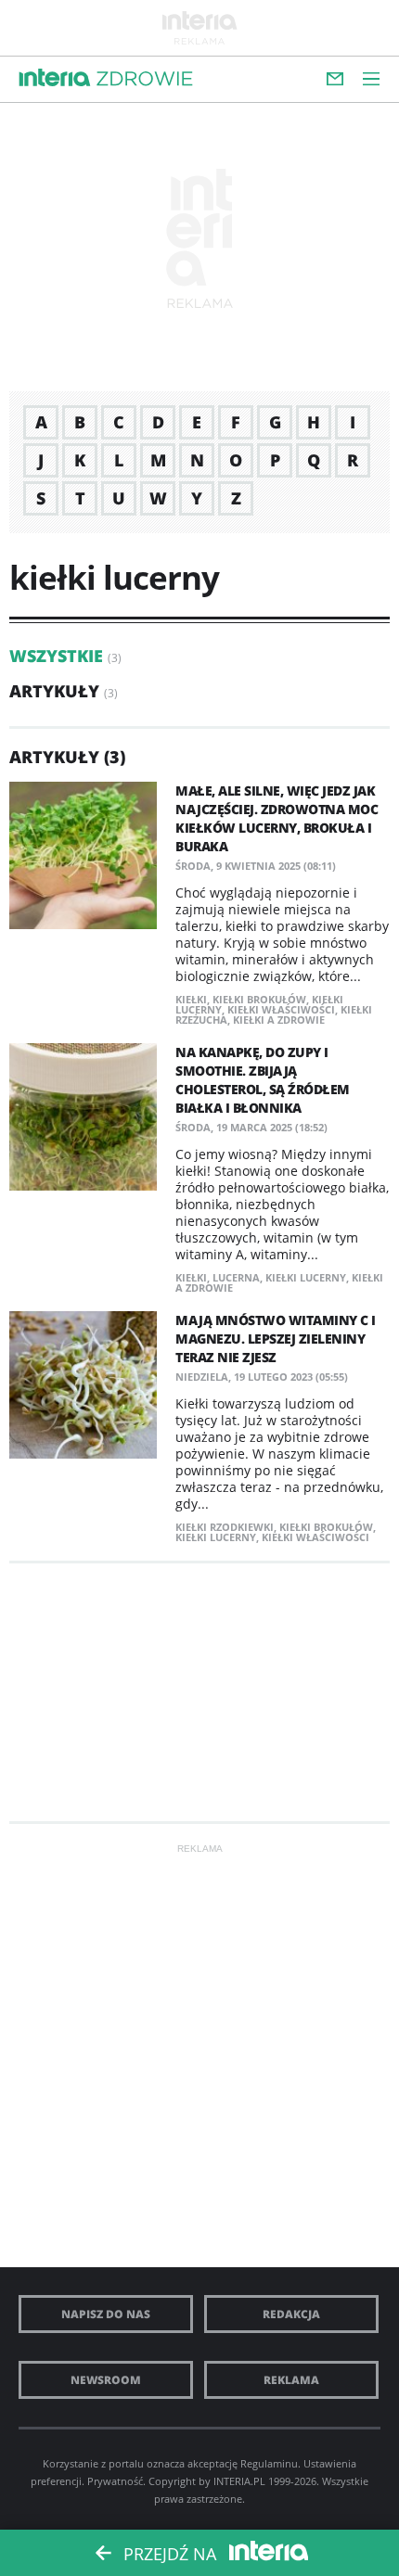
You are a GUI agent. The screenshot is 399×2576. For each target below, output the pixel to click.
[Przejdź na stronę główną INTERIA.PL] (55, 78)
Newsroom (106, 2380)
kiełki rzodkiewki (225, 1527)
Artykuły (54, 691)
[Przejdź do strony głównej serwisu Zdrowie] (145, 80)
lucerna (236, 1277)
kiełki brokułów (259, 999)
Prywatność (115, 2481)
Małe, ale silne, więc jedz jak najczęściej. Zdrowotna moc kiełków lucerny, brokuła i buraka (277, 818)
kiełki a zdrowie (279, 1020)
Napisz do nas (106, 2314)
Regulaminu (269, 2463)
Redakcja (291, 2314)
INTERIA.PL (239, 2481)
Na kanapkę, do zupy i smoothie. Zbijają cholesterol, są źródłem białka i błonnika (263, 1080)
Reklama (291, 2380)
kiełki (191, 999)
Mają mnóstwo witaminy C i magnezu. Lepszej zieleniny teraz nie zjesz (276, 1339)
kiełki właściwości (281, 1009)
